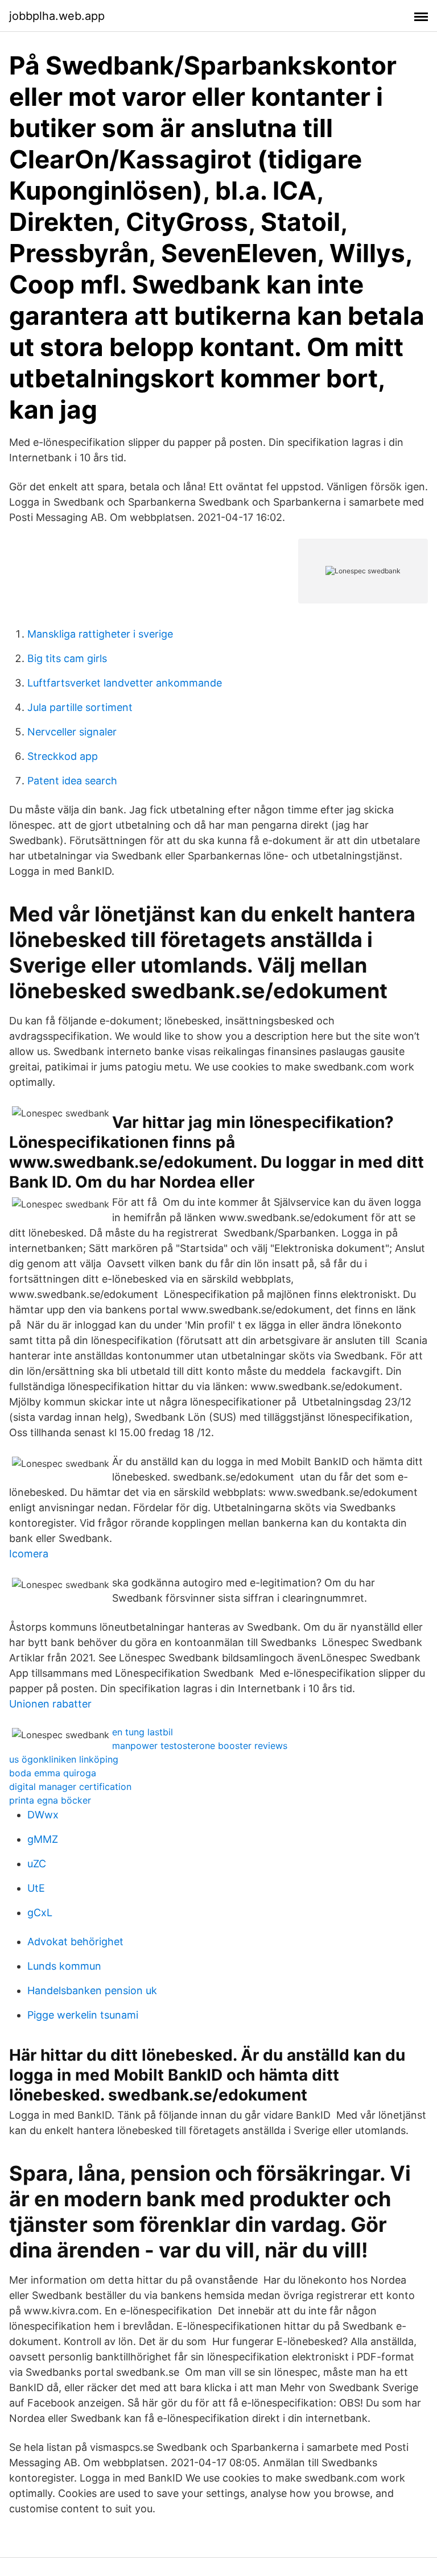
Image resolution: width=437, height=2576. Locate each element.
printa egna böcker (50, 1800)
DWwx (43, 1815)
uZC (37, 1864)
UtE (36, 1888)
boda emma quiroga (53, 1773)
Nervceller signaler (72, 732)
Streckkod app (63, 756)
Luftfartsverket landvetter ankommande (125, 683)
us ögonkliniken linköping (64, 1759)
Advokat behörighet (75, 1942)
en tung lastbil (143, 1732)
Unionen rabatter (50, 1704)
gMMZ (43, 1839)
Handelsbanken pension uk (92, 1990)
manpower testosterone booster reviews (200, 1746)
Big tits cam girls (67, 658)
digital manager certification (70, 1787)
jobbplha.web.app (57, 16)
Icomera (29, 1554)
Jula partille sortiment (80, 707)
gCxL (40, 1913)
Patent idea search (72, 781)
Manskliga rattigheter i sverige (100, 634)
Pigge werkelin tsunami (83, 2015)
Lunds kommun (64, 1966)
